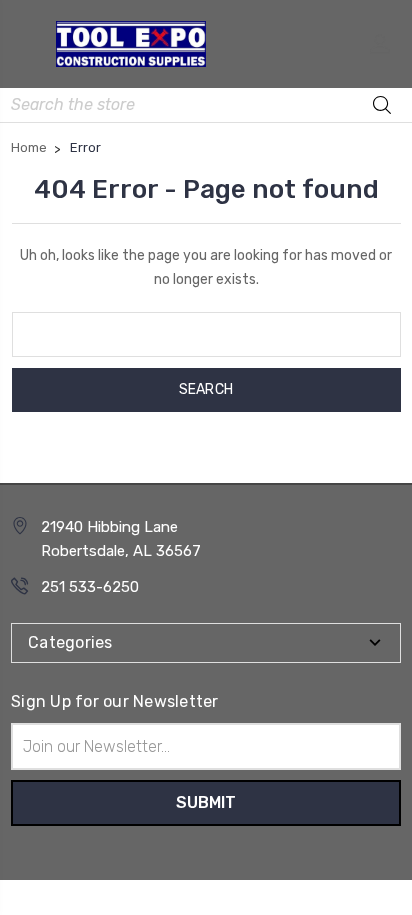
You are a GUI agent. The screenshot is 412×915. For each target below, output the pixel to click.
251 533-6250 (90, 587)
